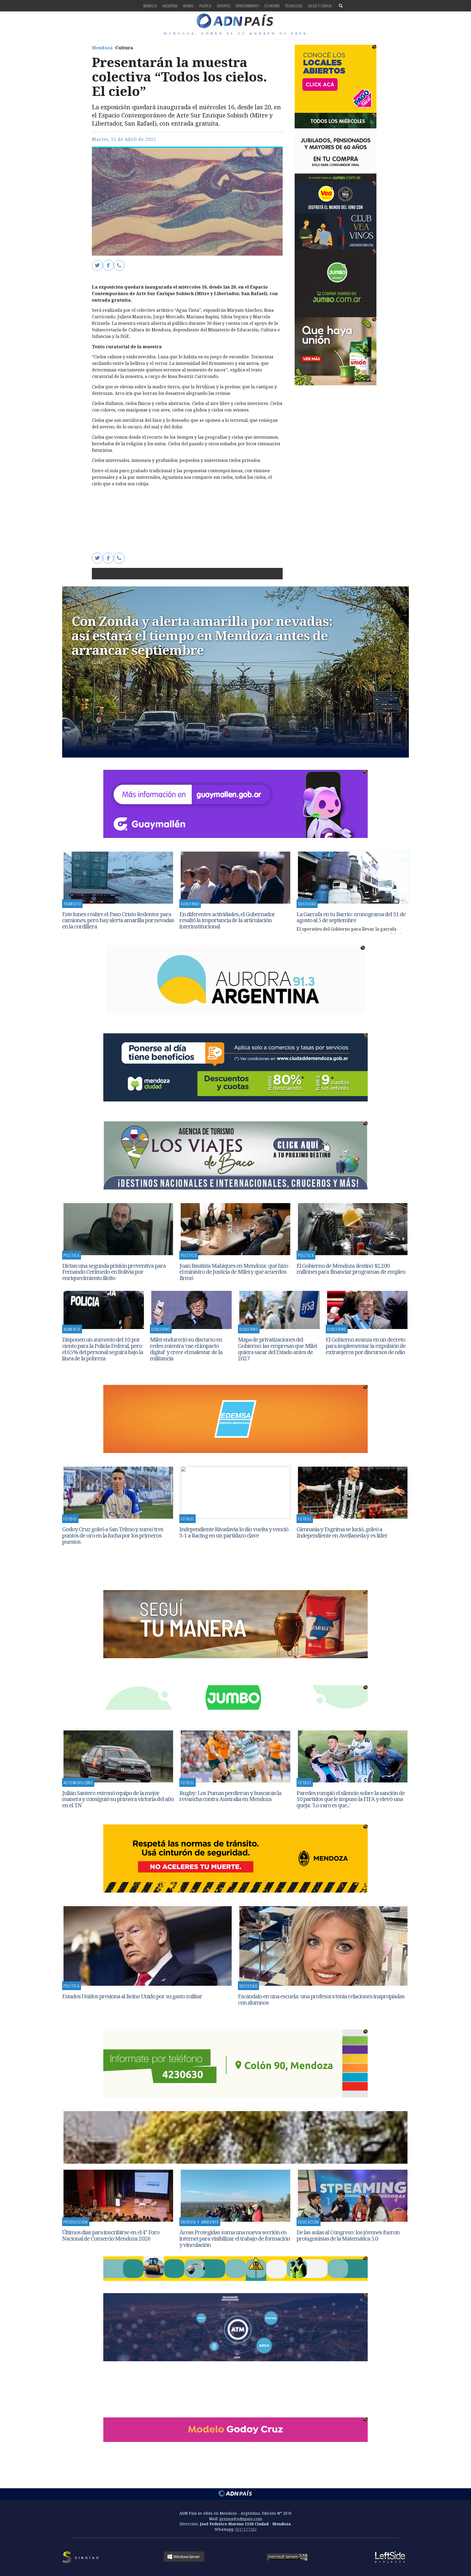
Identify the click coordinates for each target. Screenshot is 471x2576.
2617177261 (246, 2529)
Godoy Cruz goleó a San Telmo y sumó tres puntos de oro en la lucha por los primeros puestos (113, 1535)
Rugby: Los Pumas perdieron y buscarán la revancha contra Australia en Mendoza (230, 1796)
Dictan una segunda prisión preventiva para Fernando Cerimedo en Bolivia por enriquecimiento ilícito (114, 1272)
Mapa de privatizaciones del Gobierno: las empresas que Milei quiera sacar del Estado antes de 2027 (277, 1349)
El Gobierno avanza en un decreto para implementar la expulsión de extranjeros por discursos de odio (366, 1346)
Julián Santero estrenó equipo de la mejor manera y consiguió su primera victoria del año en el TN (118, 1799)
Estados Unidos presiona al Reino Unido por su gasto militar (132, 1996)
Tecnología (294, 6)
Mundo (188, 6)
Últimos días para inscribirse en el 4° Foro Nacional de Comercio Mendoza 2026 (111, 2235)
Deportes (224, 6)
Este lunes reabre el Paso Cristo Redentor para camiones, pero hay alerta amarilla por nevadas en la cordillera (118, 920)
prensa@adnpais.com (241, 2519)
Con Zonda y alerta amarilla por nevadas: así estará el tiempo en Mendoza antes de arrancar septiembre (202, 635)
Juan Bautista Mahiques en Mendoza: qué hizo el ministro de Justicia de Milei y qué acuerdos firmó (234, 1272)
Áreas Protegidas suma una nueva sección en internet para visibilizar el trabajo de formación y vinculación (235, 2238)
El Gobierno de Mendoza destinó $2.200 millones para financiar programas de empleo (351, 1269)
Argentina (170, 6)
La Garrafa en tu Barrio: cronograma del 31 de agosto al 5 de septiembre (351, 917)
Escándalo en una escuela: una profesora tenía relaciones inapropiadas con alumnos (321, 1999)
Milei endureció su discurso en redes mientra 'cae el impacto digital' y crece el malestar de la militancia (186, 1349)
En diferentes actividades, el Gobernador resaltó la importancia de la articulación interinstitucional (227, 920)
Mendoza (150, 6)
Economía (272, 6)
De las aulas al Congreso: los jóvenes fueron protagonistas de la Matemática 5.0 (348, 2235)
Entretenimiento (247, 6)
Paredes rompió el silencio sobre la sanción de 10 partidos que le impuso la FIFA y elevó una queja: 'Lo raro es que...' (351, 1799)
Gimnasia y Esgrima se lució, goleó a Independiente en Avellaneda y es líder (342, 1532)
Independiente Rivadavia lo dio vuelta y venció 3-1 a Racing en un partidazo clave (234, 1532)
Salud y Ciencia (320, 6)
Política (205, 6)
